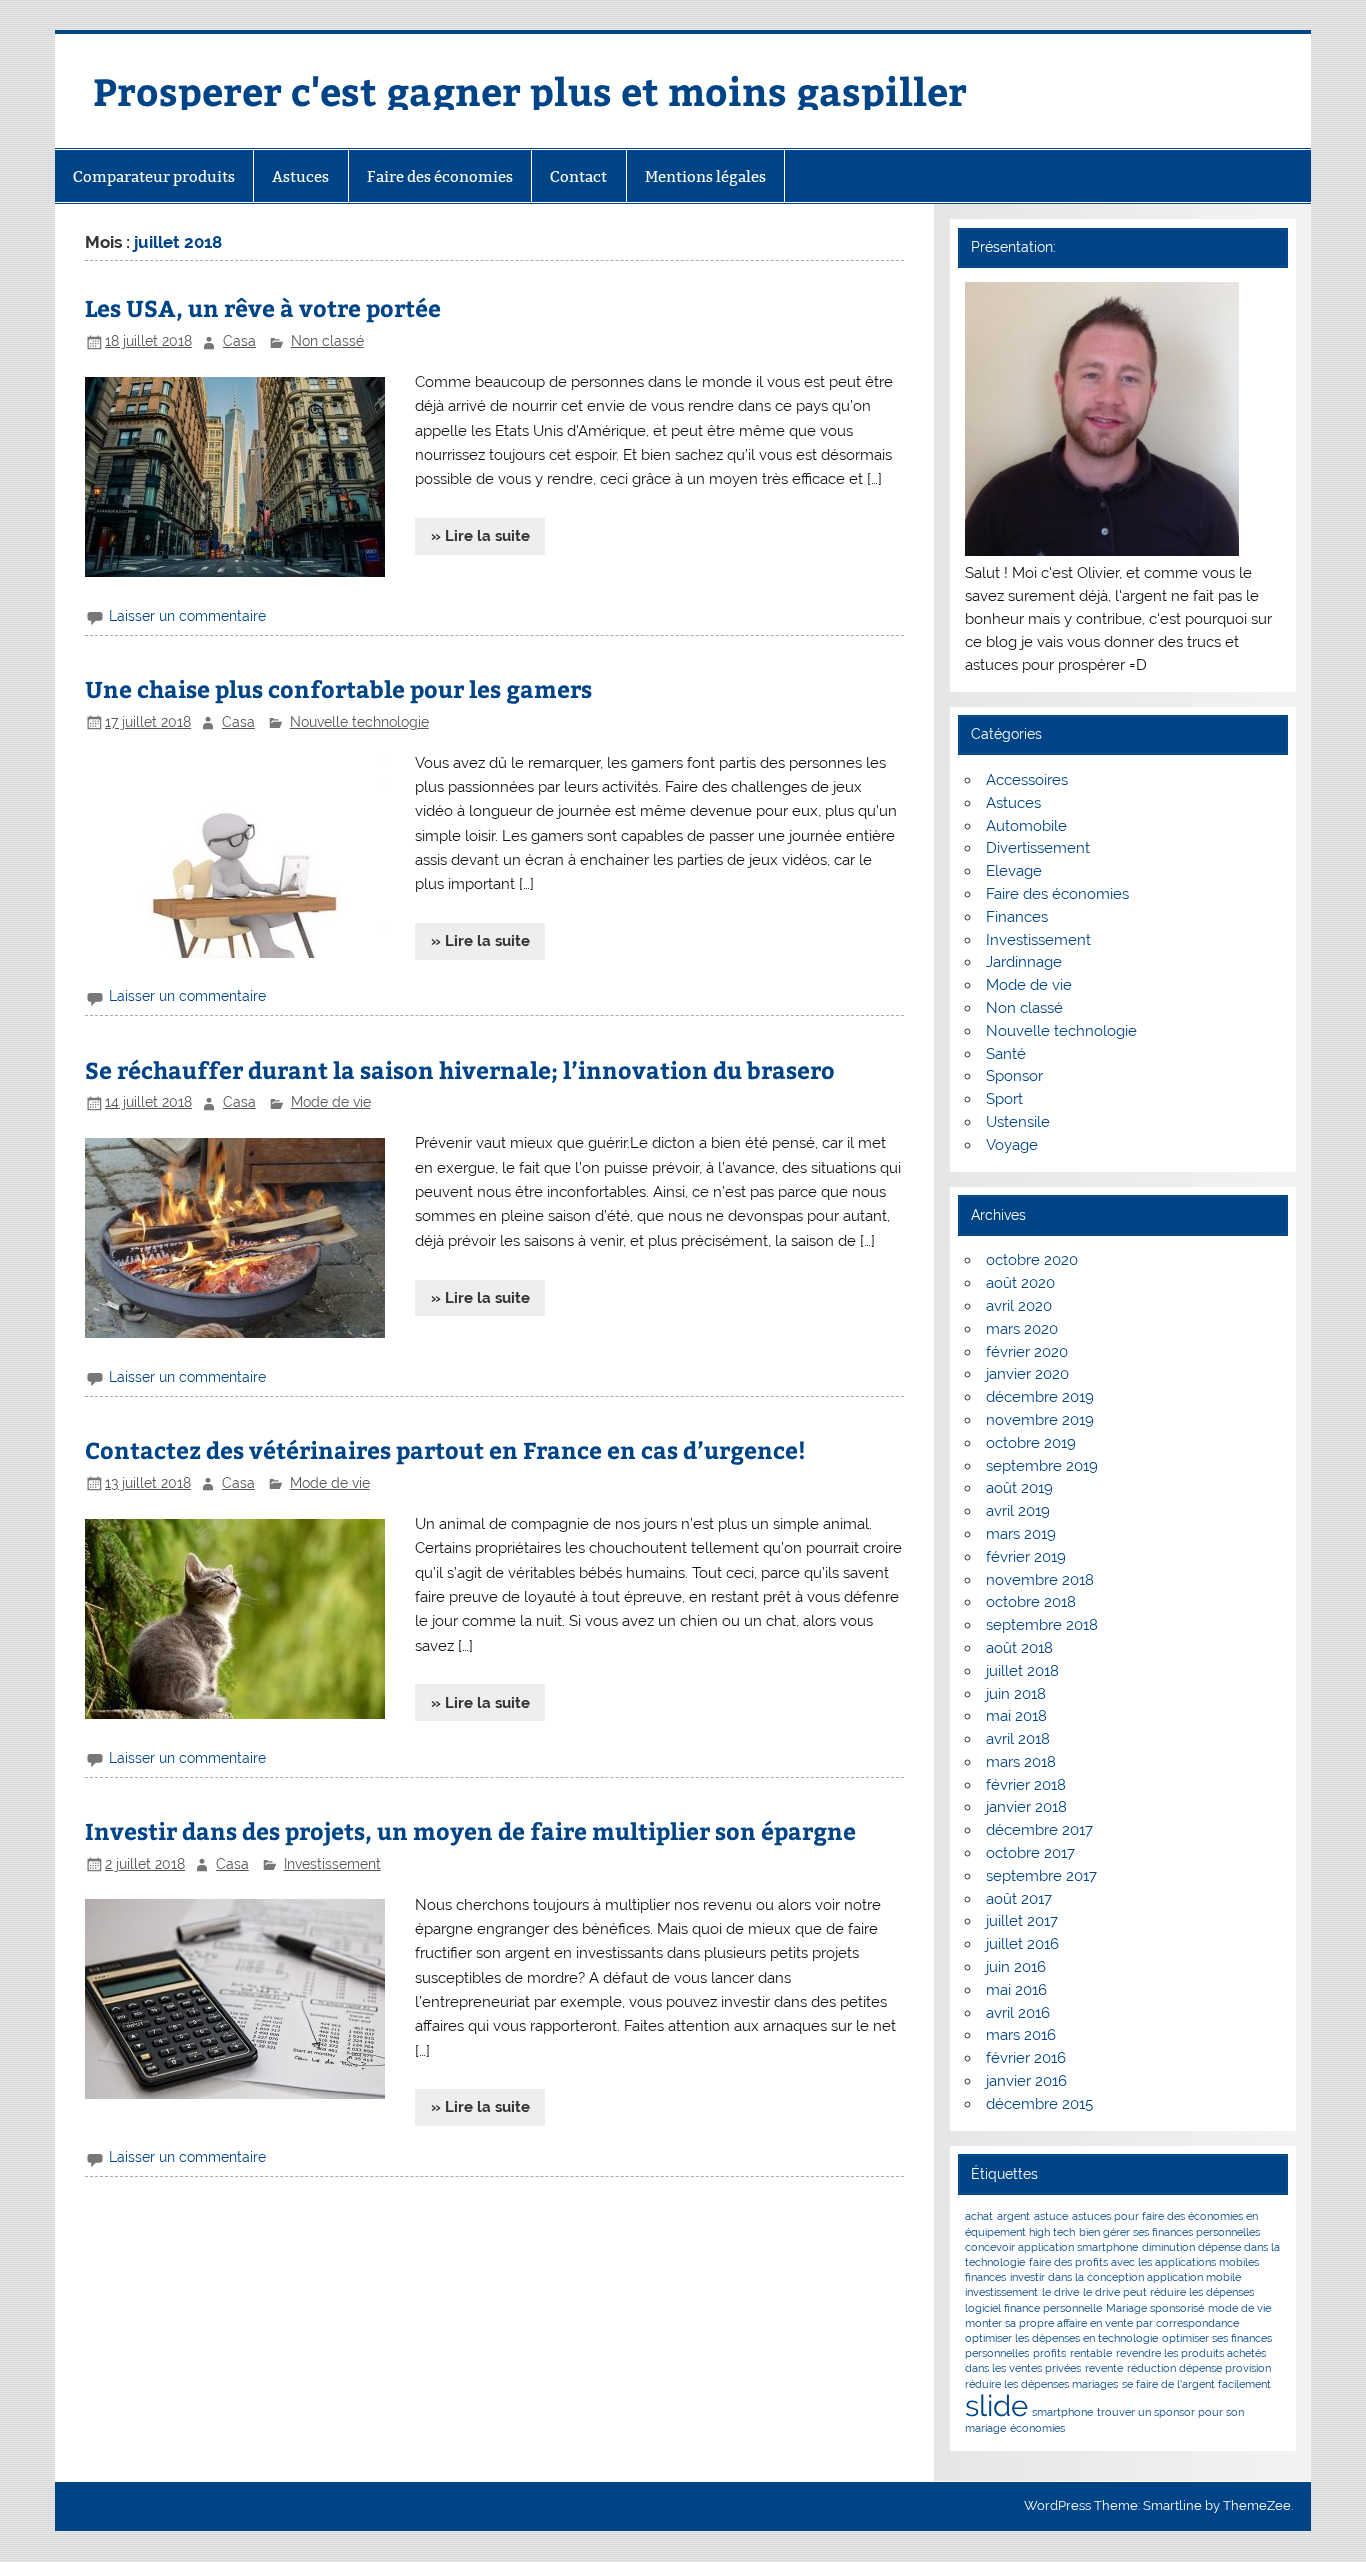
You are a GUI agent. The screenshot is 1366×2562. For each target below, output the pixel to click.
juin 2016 (1016, 1967)
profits (1049, 2353)
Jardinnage (1024, 962)
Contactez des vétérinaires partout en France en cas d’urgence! (445, 1449)
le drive (1060, 2292)
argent (1013, 2216)
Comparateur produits (154, 176)
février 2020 (1027, 1352)
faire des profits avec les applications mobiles (1144, 2262)
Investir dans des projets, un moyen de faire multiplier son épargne (470, 1830)
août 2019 (1019, 1488)
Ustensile (1018, 1122)
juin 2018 (1016, 1694)
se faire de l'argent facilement (1196, 2384)
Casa (239, 341)
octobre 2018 (1031, 1602)
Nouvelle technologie (359, 722)
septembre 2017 (1041, 1876)
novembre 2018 (1040, 1580)
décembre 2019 (1040, 1397)
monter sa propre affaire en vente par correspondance (1102, 2323)
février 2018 (1026, 1785)
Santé (1006, 1054)
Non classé (327, 341)
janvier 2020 (1027, 1374)
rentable (1091, 2353)
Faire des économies (440, 176)
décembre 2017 (1039, 1830)
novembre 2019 (1040, 1420)
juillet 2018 (1022, 1671)
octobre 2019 (1031, 1443)
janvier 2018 (1026, 1807)
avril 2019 (1018, 1511)
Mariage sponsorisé (1155, 2308)
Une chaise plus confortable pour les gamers (338, 688)
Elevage (1014, 871)
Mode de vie (331, 1102)
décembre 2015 (1039, 2104)
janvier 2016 (1026, 2081)
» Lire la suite (480, 536)
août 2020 (1020, 1283)
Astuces (300, 176)
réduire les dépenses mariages (1041, 2384)
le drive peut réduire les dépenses (1168, 2292)
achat (979, 2216)
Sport (1004, 1099)
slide (996, 2405)
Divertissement (1038, 848)
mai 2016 (1016, 1990)
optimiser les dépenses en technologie (1061, 2338)
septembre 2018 (1042, 1625)
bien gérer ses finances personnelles (1169, 2232)
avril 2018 (1018, 1739)
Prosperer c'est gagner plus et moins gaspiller (530, 90)
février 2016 (1026, 2058)
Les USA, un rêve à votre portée (263, 307)
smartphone (1062, 2412)
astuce (1051, 2216)
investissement (1001, 2292)
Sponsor (1014, 1076)
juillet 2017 (1022, 1921)
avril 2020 (1019, 1306)
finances (985, 2277)
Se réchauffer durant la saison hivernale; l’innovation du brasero (460, 1069)
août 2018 (1019, 1648)
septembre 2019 (1042, 1466)
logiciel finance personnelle (1033, 2308)
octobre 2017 (1030, 1853)
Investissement (332, 1864)
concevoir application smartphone (1051, 2247)
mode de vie (1239, 2308)
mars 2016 (1021, 2035)
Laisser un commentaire (187, 616)
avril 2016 (1018, 2013)
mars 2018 (1021, 1762)
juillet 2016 (1022, 1944)
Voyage (1012, 1145)
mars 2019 (1021, 1534)
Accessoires (1027, 780)
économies (1037, 2428)
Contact (578, 176)
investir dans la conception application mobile (1125, 2277)
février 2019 (1026, 1557)
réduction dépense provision (1199, 2368)
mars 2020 (1022, 1329)
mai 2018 (1016, 1716)
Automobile (1026, 826)
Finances (1017, 917)
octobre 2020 (1032, 1260)
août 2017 (1019, 1899)
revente (1104, 2368)
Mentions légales (705, 176)
